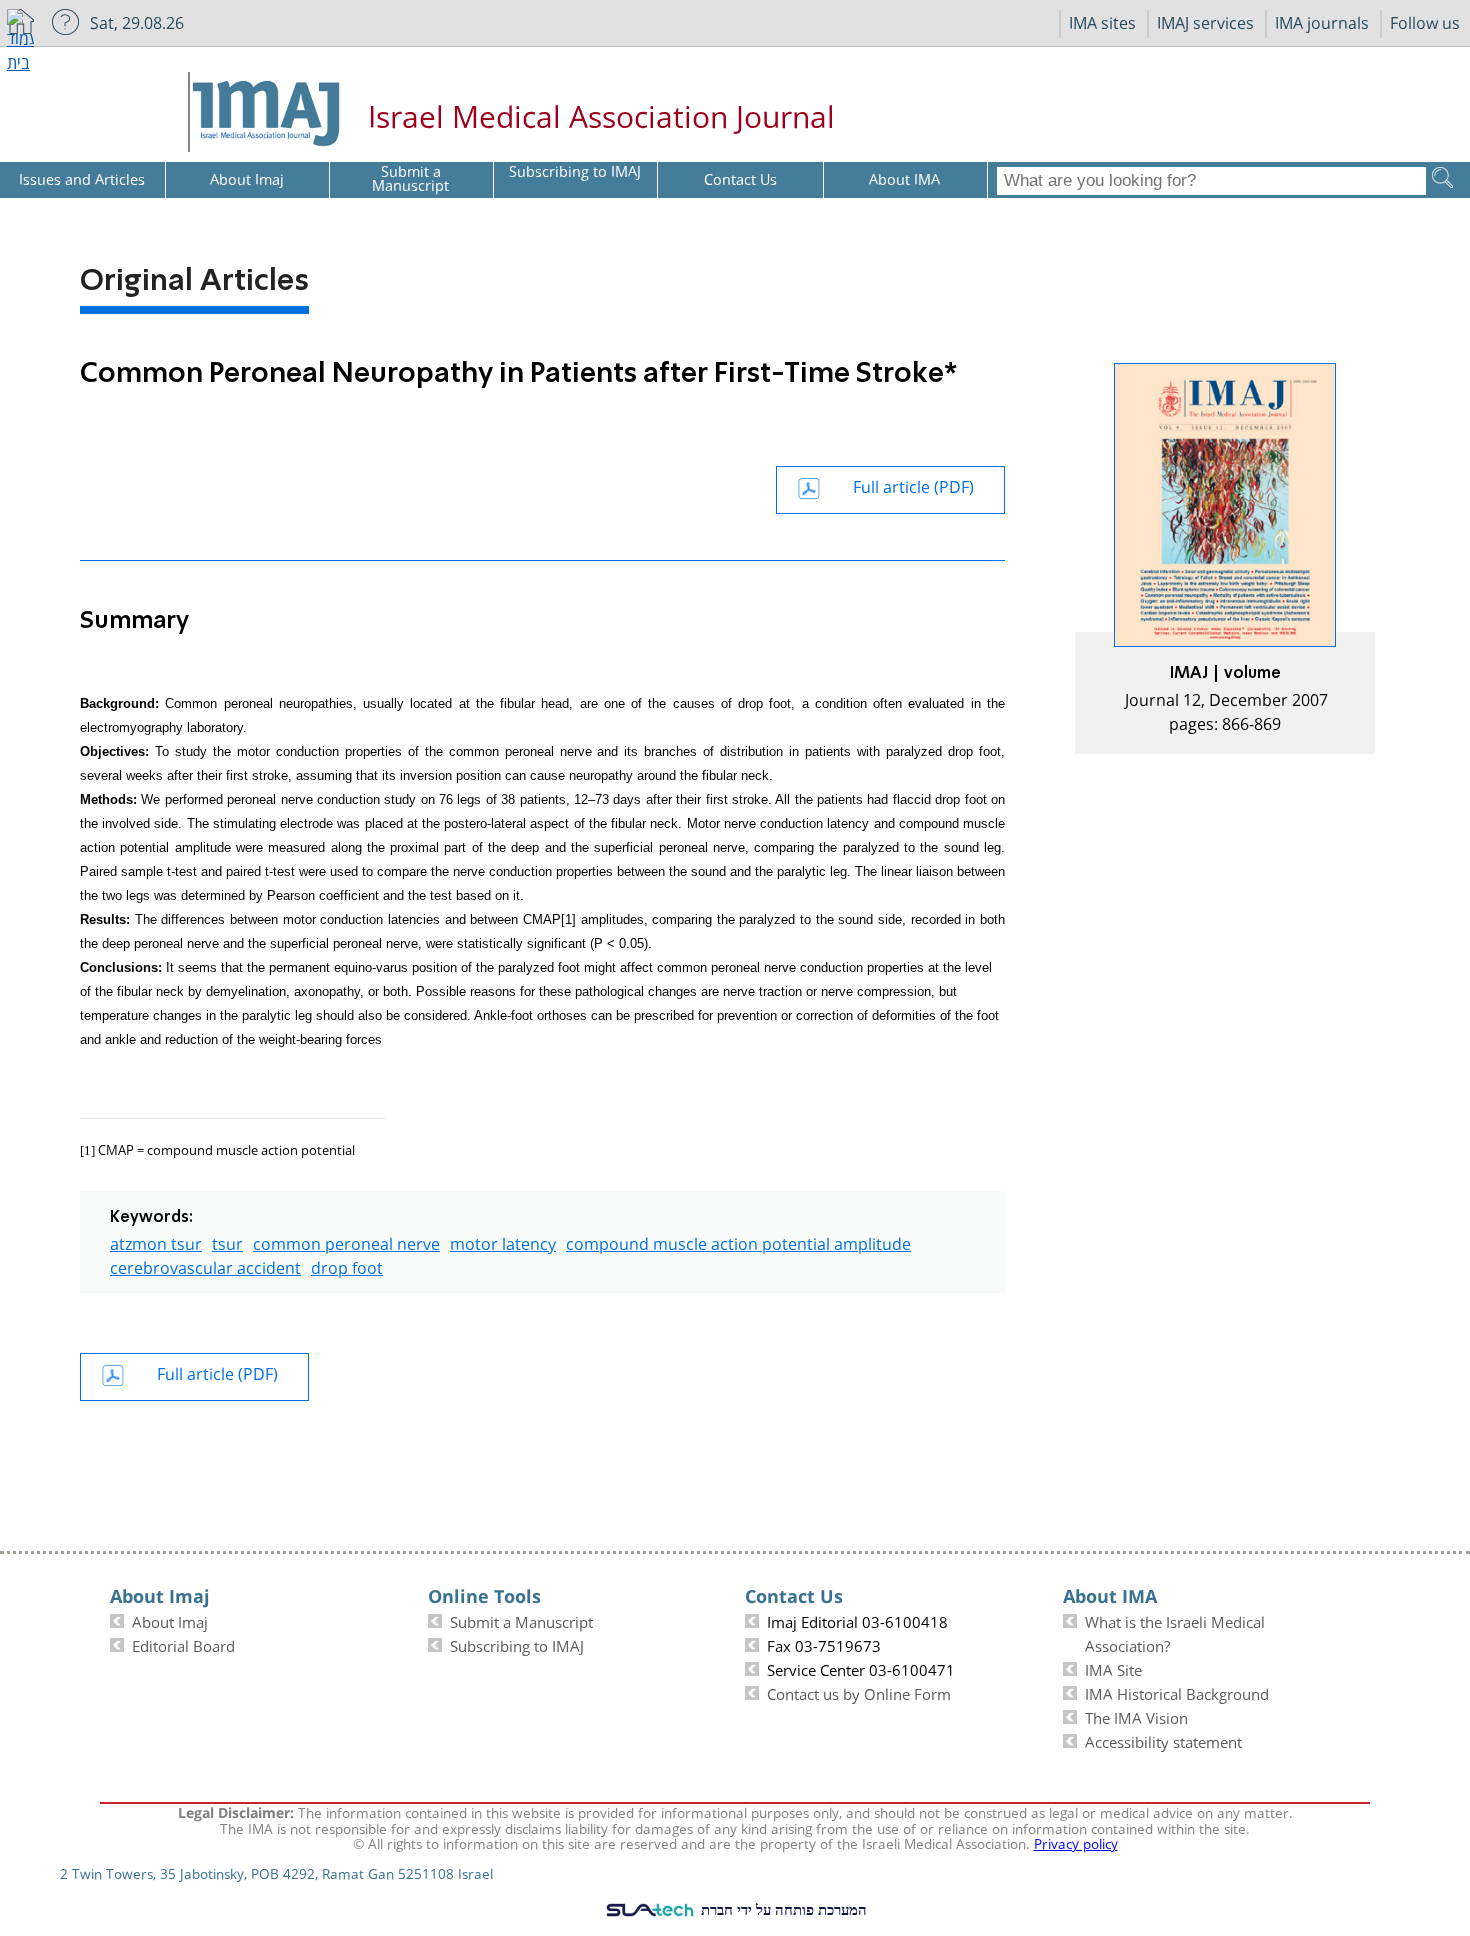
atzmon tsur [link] (156, 1241)
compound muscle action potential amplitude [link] (738, 1241)
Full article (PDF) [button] (913, 484)
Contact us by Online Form (859, 1692)
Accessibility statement (1163, 1740)
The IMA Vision (1136, 1716)
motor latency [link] (503, 1241)
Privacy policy (1076, 1842)
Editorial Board (183, 1644)
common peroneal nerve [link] (346, 1241)
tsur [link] (227, 1241)
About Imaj (170, 1620)
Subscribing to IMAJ (517, 1644)
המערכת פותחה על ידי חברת (782, 1909)
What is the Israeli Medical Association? (1175, 1632)
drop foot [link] (347, 1265)
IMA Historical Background (1177, 1692)
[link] (1225, 558)
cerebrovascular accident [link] (205, 1265)
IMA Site (1113, 1668)
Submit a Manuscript (521, 1620)
